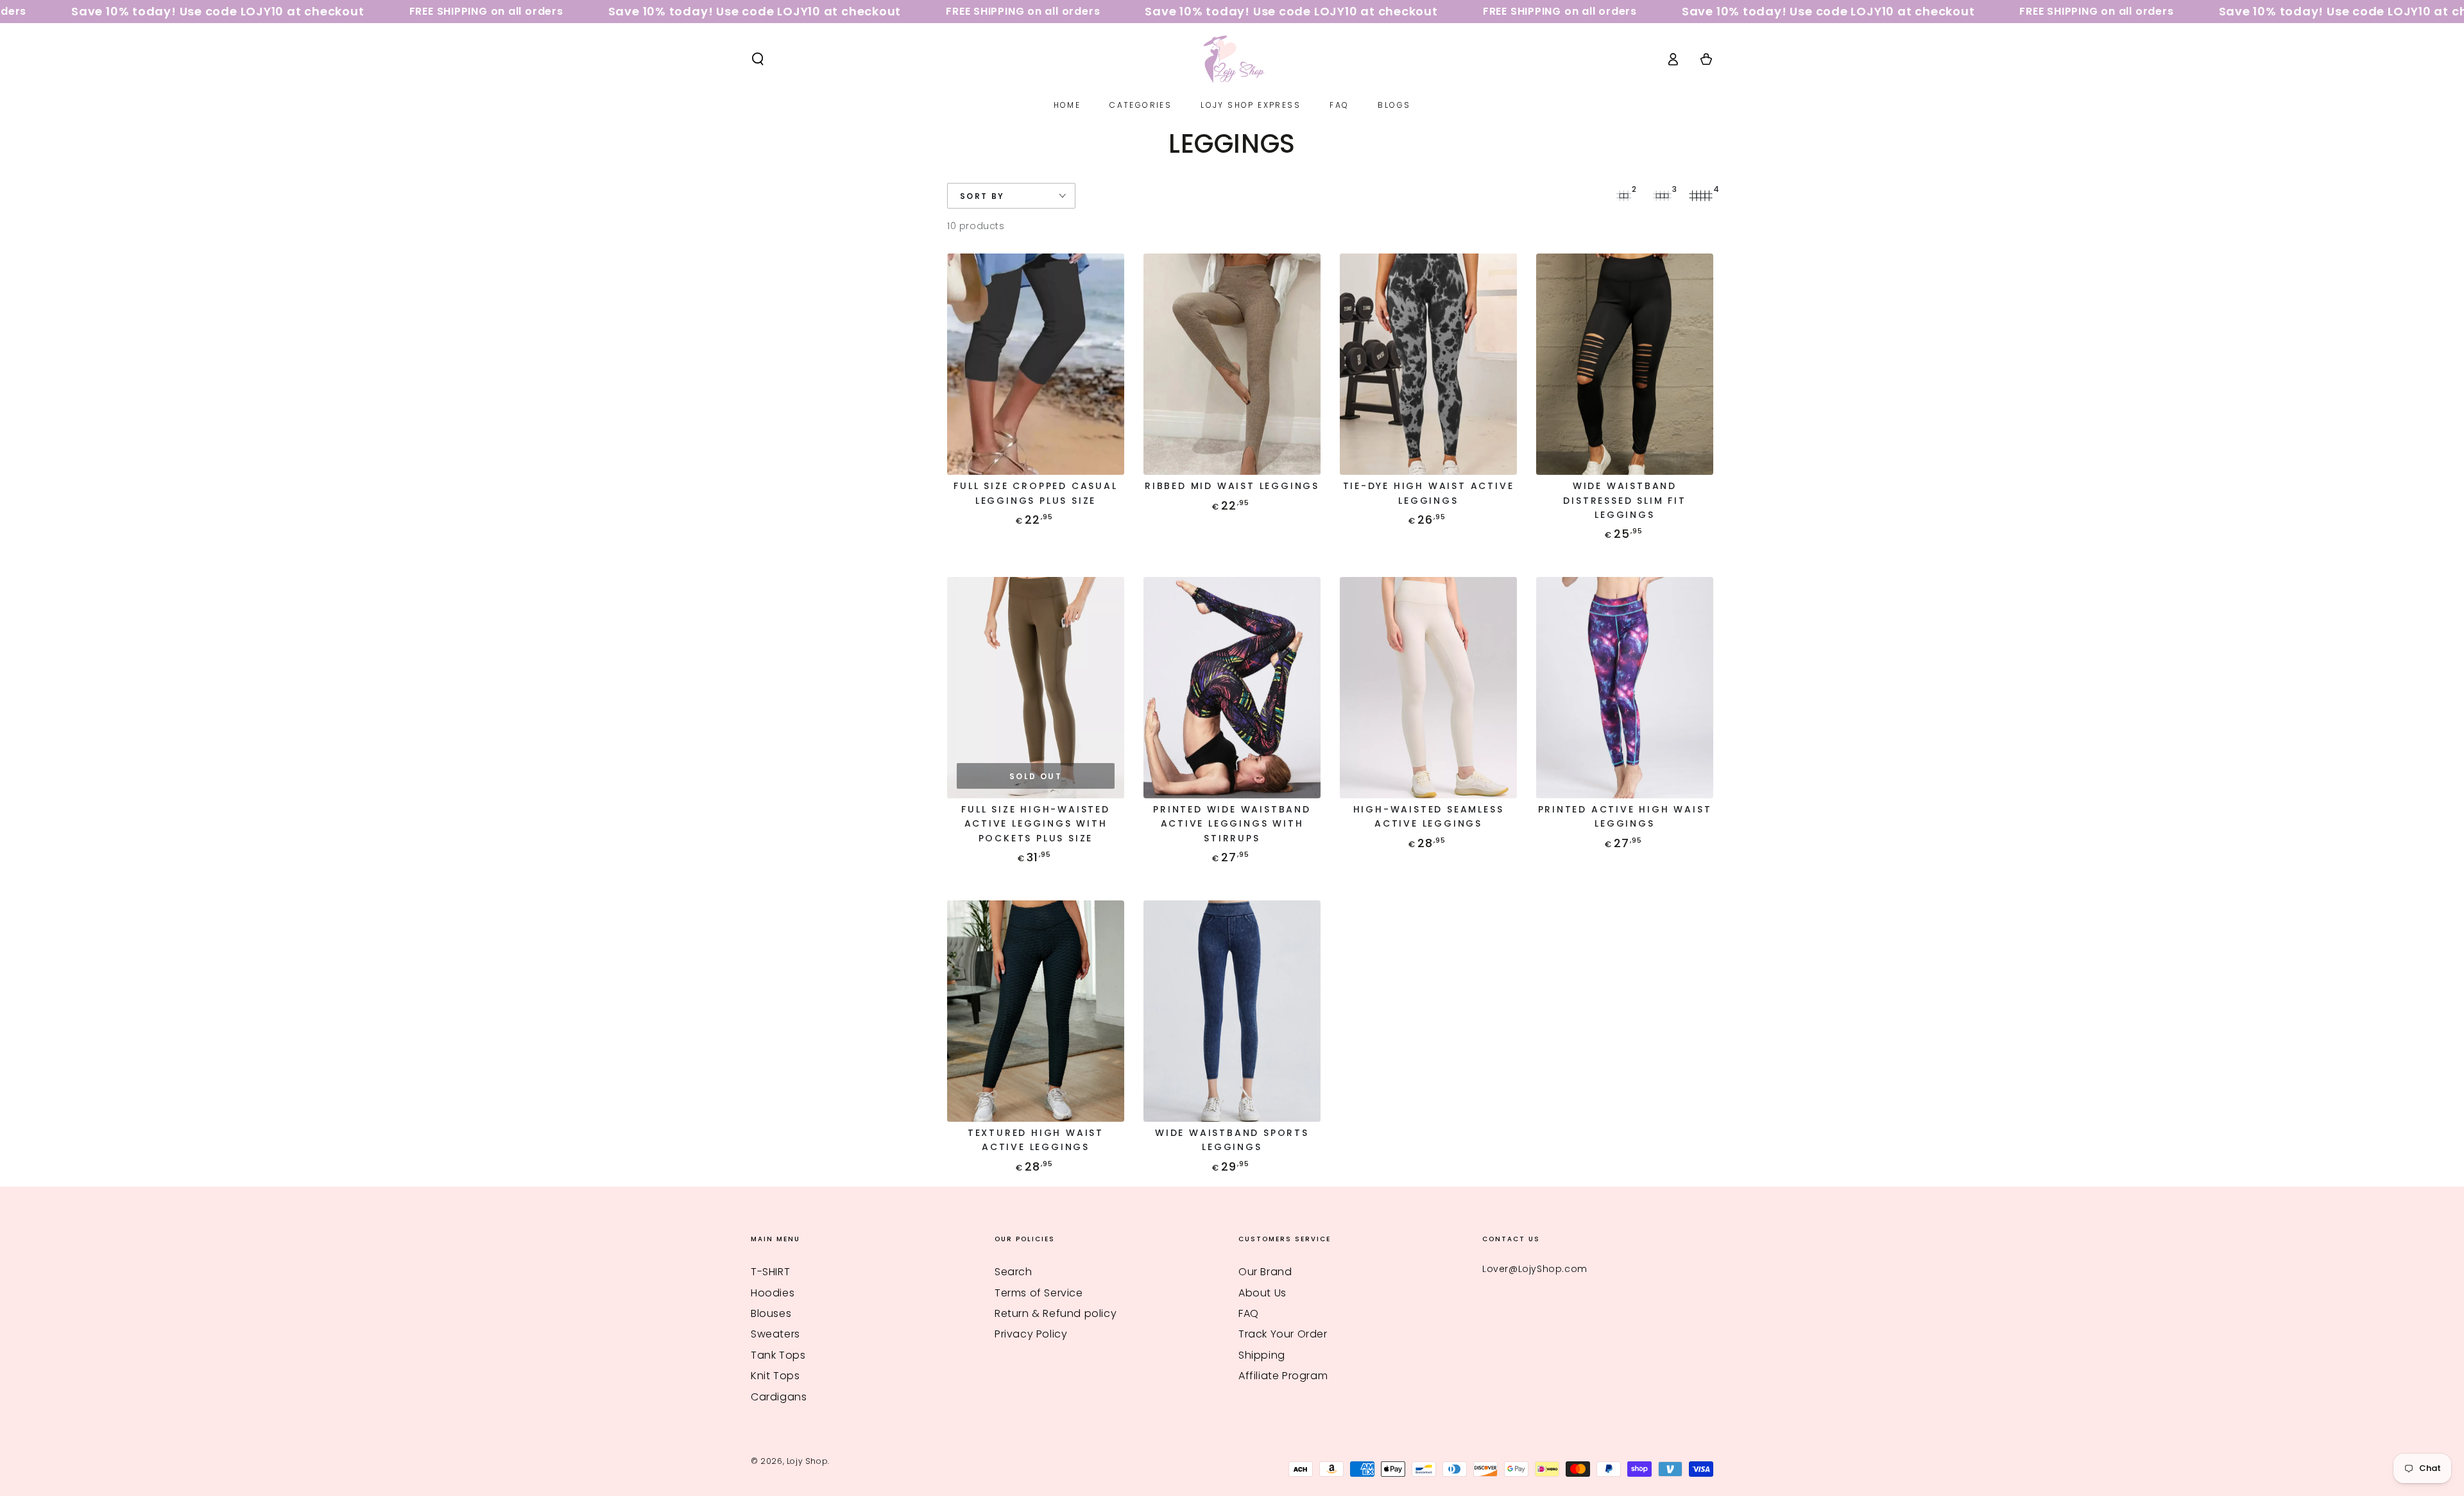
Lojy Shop (807, 1461)
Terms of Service (1039, 1293)
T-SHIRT (770, 1272)
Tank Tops (778, 1355)
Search (1014, 1272)
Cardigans (779, 1397)
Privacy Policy (1031, 1334)
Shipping (1262, 1355)
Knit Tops (775, 1376)
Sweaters (775, 1334)
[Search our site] (758, 59)
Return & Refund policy (1056, 1313)
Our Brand (1265, 1272)
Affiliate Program (1283, 1376)
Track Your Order (1283, 1334)
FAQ (1249, 1313)
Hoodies (773, 1293)
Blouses (771, 1313)
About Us (1262, 1293)
